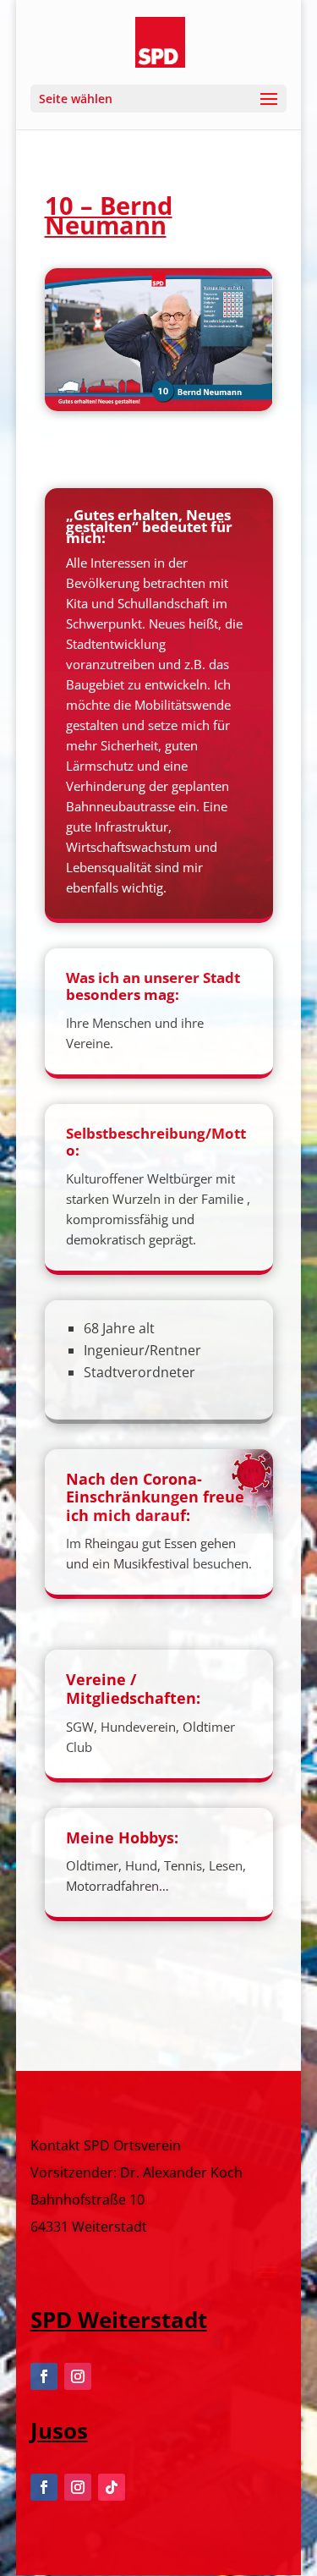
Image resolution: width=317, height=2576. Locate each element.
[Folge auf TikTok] (112, 2487)
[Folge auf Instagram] (78, 2376)
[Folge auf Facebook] (44, 2376)
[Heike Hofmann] (159, 406)
